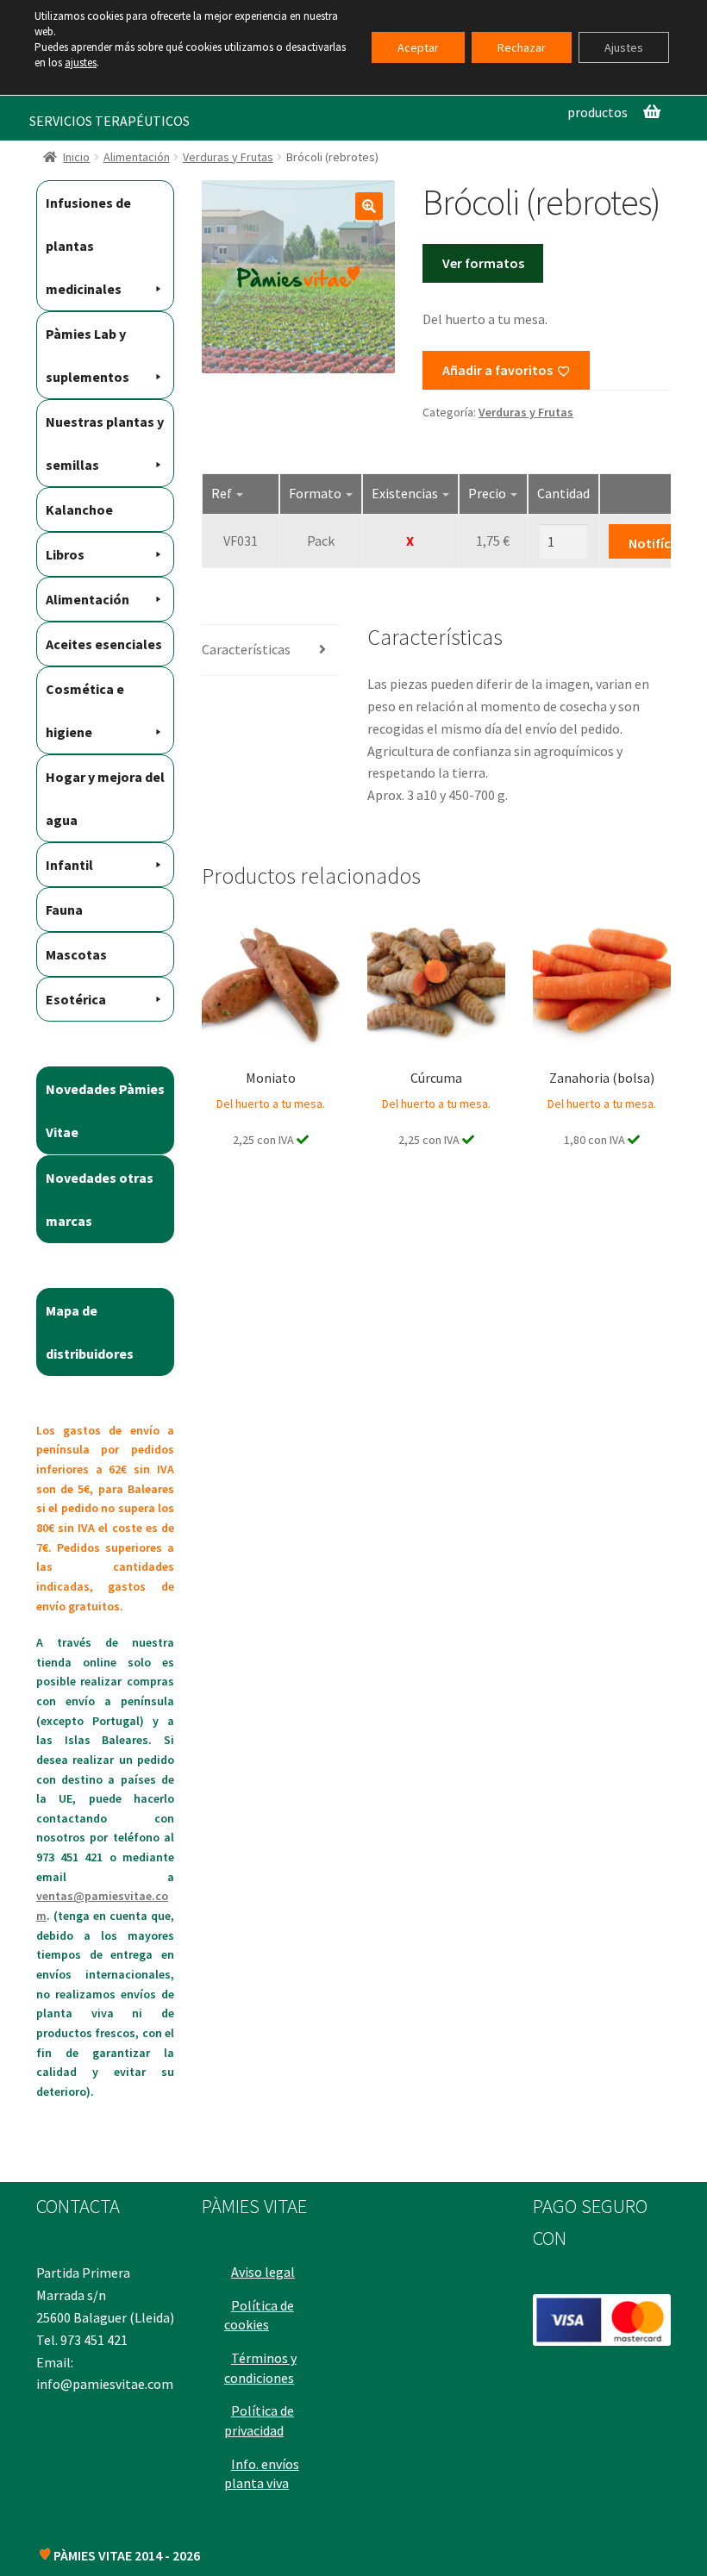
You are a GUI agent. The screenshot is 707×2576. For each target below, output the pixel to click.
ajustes (81, 63)
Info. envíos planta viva (262, 2474)
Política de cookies (259, 2315)
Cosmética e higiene (85, 710)
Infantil (69, 865)
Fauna (64, 910)
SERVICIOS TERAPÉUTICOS (109, 121)
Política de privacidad (259, 2420)
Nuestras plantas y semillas (105, 443)
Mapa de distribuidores (90, 1332)
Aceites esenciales (104, 644)
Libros (65, 554)
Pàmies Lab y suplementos (88, 355)
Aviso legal (263, 2272)
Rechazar (522, 47)
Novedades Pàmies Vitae (105, 1110)
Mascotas (76, 954)
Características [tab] (246, 649)
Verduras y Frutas (228, 157)
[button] (369, 206)
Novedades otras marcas (100, 1199)
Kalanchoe (79, 510)
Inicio (76, 157)
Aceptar (418, 47)
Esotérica (76, 999)
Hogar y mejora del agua (105, 798)
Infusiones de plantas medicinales (88, 246)
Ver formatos (483, 263)
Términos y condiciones (260, 2368)
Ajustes (624, 47)
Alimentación (137, 157)
